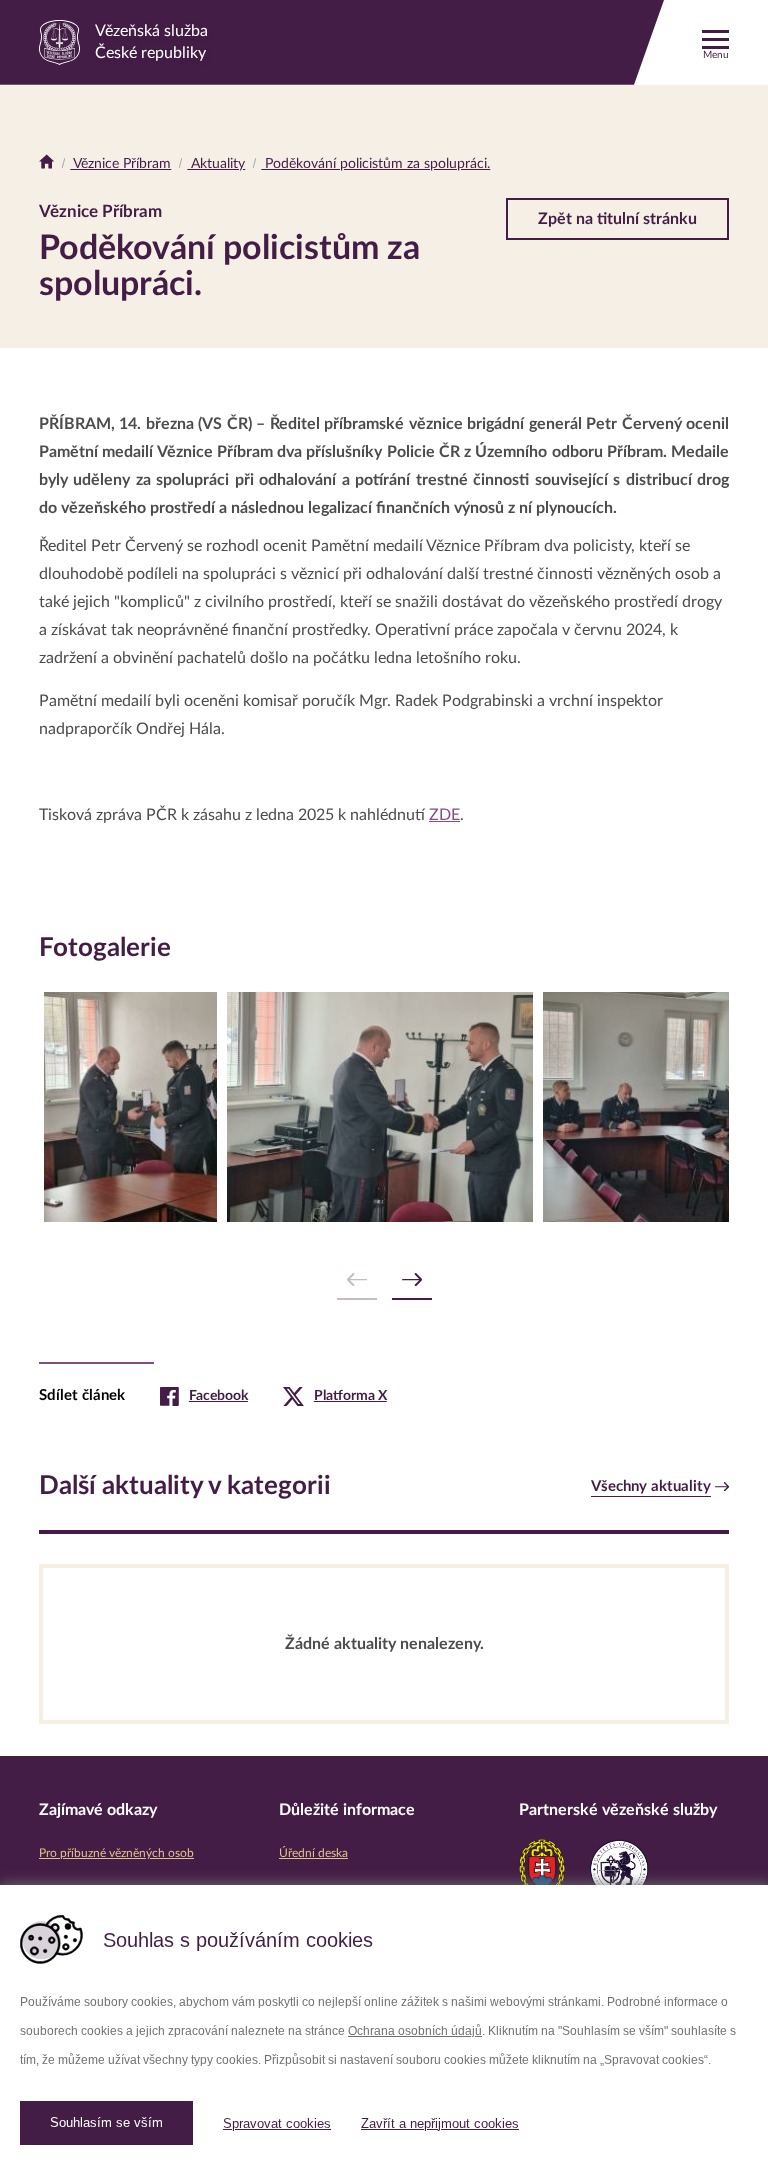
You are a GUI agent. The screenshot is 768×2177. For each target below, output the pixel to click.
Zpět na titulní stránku (617, 219)
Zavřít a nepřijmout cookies (440, 2123)
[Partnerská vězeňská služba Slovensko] (542, 1869)
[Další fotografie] (412, 1280)
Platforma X (350, 1396)
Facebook (218, 1396)
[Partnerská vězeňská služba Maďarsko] (619, 1869)
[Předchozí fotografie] (357, 1280)
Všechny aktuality (651, 1486)
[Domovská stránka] (46, 164)
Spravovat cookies (277, 2123)
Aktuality (216, 164)
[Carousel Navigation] (384, 1280)
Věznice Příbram (120, 164)
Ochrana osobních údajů (415, 2031)
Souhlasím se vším (106, 2122)
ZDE (444, 815)
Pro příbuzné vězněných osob (116, 1853)
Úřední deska (313, 1853)
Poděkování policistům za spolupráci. (375, 164)
